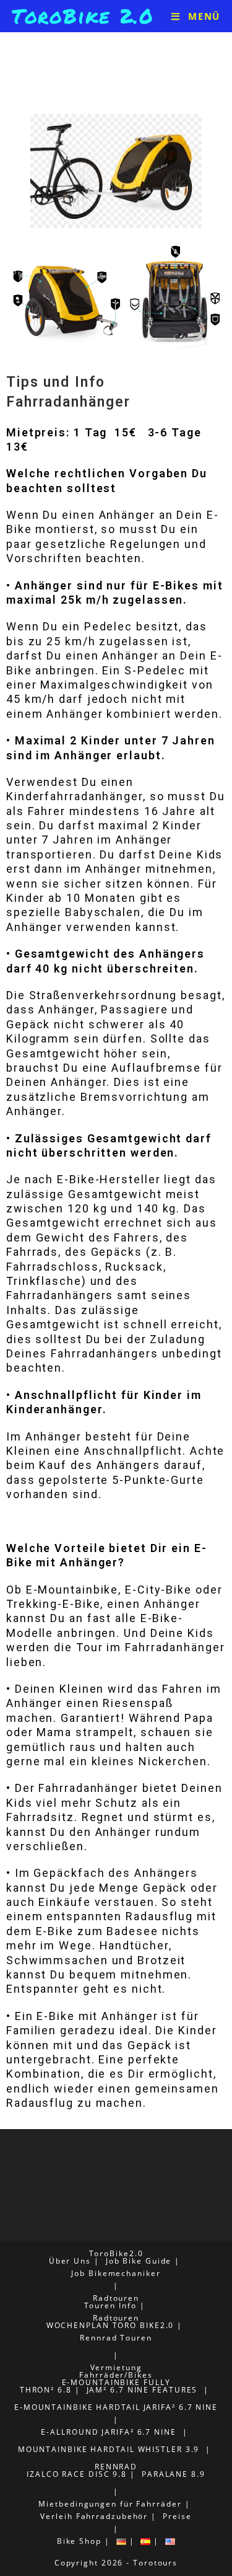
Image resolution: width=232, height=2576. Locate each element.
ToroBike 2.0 (83, 15)
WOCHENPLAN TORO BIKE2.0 (110, 2325)
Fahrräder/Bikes (116, 2375)
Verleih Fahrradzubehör (94, 2516)
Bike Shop (79, 2541)
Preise (177, 2516)
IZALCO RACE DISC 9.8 (77, 2474)
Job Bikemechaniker (116, 2273)
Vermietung (116, 2367)
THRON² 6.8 (46, 2390)
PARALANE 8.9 (174, 2474)
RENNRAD (116, 2467)
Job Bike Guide (139, 2261)
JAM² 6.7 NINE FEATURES (142, 2390)
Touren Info (110, 2305)
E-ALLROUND (70, 2432)
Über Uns (70, 2261)
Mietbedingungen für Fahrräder (110, 2504)
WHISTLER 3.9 (169, 2449)
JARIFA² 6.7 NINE (181, 2407)
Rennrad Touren (116, 2338)
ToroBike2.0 (116, 2253)
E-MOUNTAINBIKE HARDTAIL (77, 2407)
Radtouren (116, 2298)
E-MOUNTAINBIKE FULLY (116, 2382)
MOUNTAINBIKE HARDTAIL (76, 2449)
